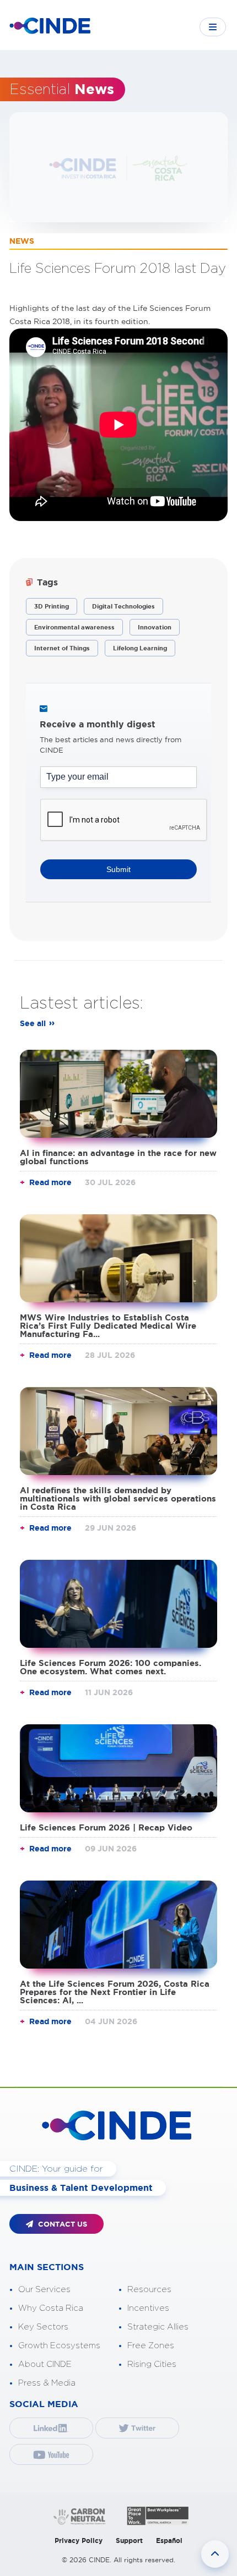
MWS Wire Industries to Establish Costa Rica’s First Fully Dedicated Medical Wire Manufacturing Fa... (108, 1326)
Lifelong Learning (140, 648)
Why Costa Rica (51, 2308)
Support (129, 2541)
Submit (118, 869)
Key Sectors (43, 2327)
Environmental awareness (74, 627)
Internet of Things (62, 648)
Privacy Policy (79, 2541)
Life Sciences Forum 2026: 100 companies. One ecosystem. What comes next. (111, 1667)
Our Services (44, 2290)
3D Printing (52, 606)
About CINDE (45, 2364)
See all (33, 1023)
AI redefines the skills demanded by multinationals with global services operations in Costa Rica (118, 1498)
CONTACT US (61, 2224)
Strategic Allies (158, 2327)
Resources (149, 2290)
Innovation (155, 627)
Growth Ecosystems (59, 2346)
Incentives (148, 2308)
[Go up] (215, 2554)
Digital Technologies (123, 606)
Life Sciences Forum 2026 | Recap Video (106, 1827)
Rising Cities (152, 2364)
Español (169, 2541)
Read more (50, 1182)
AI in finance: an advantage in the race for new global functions (118, 1157)
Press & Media (47, 2383)
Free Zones (151, 2346)
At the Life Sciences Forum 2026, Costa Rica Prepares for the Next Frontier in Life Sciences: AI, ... (115, 1992)
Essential (62, 90)
